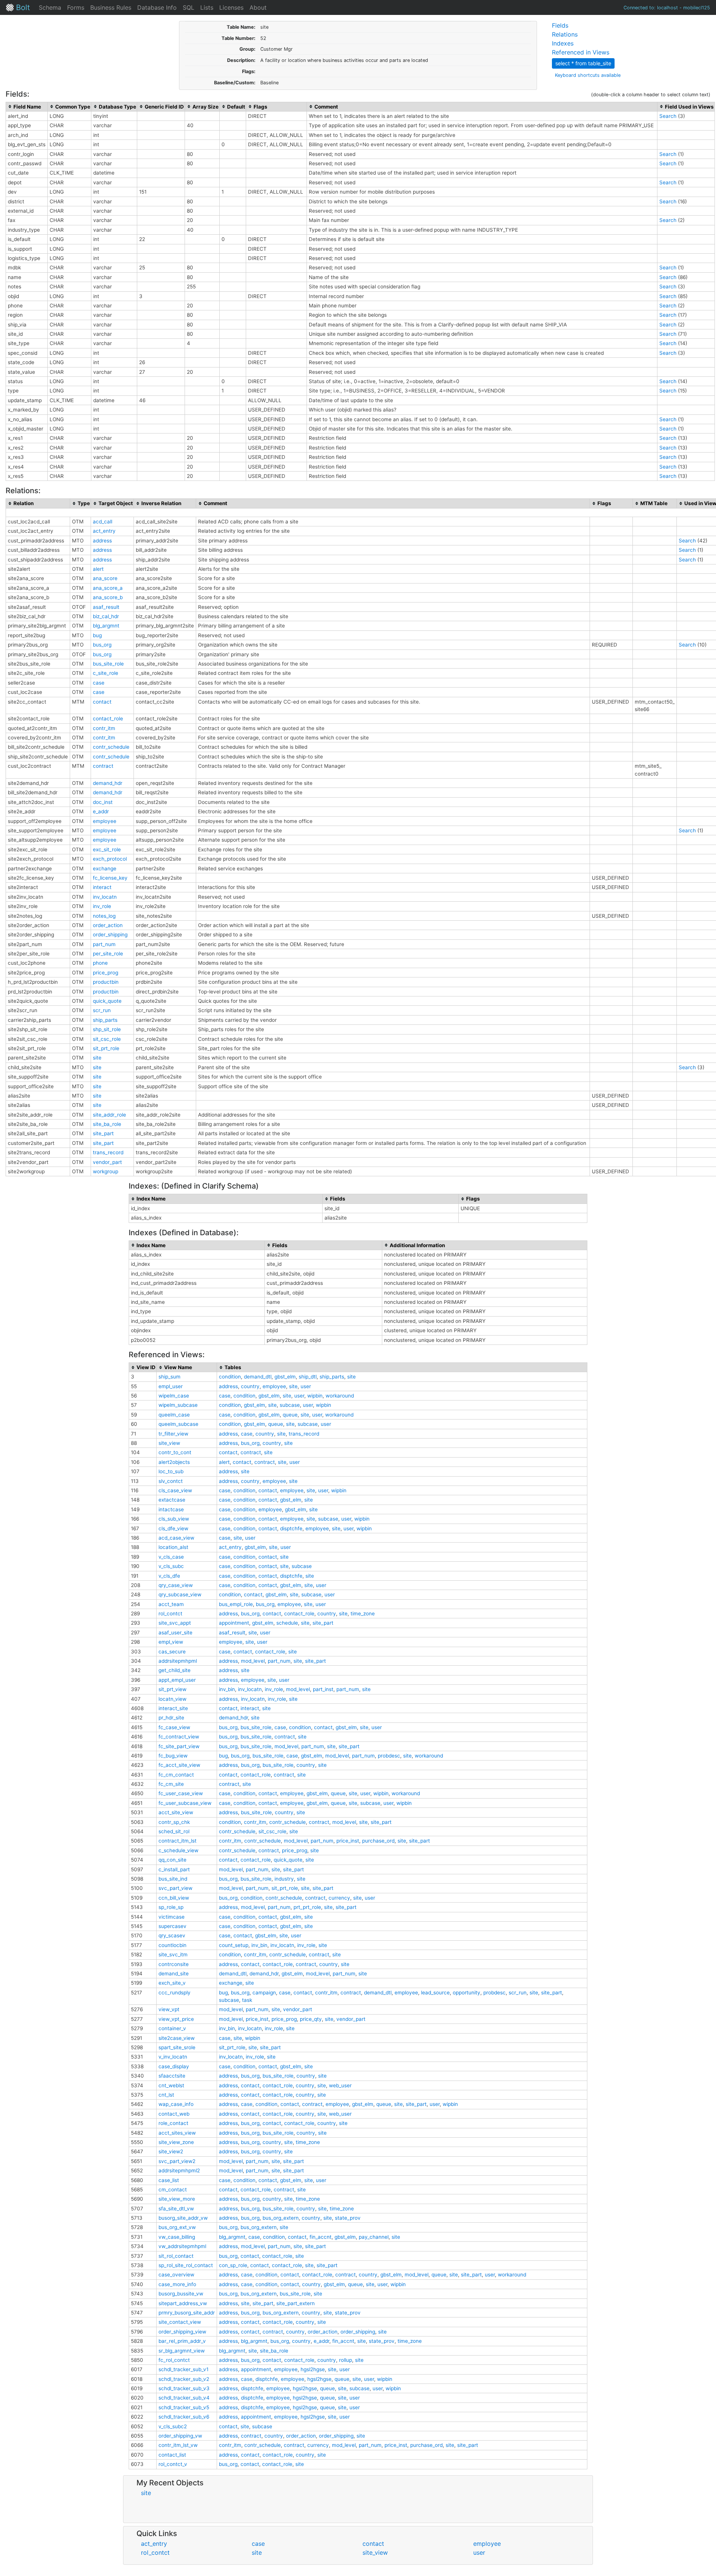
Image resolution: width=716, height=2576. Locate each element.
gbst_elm (285, 1377)
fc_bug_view (173, 1756)
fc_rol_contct (174, 2360)
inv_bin (227, 1689)
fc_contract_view (179, 1737)
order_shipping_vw (180, 2436)
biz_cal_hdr (106, 616)
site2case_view (177, 2038)
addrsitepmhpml (178, 1661)
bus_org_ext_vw (177, 2227)
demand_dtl (258, 1377)
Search (668, 116)
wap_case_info (176, 2104)
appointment (234, 1623)
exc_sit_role (107, 849)
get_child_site (175, 1670)
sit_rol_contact (176, 2256)
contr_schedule (111, 747)
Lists (207, 7)
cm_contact (173, 2190)
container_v (172, 2028)
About (258, 7)
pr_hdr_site (171, 1718)
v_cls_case (171, 1557)
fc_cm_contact (176, 1775)
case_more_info (177, 2284)
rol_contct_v (173, 2464)
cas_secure (172, 1652)
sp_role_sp (171, 1907)
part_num (104, 944)
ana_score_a (108, 588)
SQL (189, 7)
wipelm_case (174, 1396)
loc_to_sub (171, 1471)
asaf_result (106, 607)
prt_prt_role (307, 1907)
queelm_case (174, 1415)
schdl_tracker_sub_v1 (183, 2369)
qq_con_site (172, 1860)
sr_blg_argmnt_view (182, 2351)
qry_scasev (172, 1935)
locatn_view (172, 1699)
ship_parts (105, 1020)
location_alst (173, 1547)
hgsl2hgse (313, 2369)
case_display (174, 2066)
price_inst (348, 1841)
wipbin (315, 1396)
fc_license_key (110, 878)
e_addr (101, 811)
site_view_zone (176, 2142)
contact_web (174, 2114)
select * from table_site (583, 63)
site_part (103, 1133)
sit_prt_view (172, 1689)
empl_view (171, 1642)
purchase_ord (378, 1841)
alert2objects (174, 1462)
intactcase (171, 1509)
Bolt (22, 7)
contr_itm (104, 728)
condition (230, 1377)
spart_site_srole (177, 2047)
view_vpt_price (176, 2019)
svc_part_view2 (177, 2161)
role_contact (173, 2123)
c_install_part (174, 1869)
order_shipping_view (182, 2332)
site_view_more (177, 2199)
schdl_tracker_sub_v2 (184, 2379)
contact (102, 702)
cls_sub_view (174, 1519)
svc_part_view (175, 1888)
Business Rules (111, 7)
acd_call (103, 522)
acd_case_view (176, 1538)
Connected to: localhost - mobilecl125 (667, 8)
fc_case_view (174, 1727)
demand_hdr (108, 783)
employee (105, 821)
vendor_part (107, 1162)
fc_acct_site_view (179, 1765)
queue (290, 1415)
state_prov (348, 2218)
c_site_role (106, 673)
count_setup (234, 1945)
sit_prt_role (106, 1048)
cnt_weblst (171, 2085)
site (97, 1058)
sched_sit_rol (174, 1831)
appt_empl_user (177, 1680)
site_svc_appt (175, 1623)
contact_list (172, 2455)
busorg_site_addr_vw (183, 2218)
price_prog (106, 973)
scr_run (102, 1010)
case (99, 683)
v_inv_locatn (173, 2057)
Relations (565, 34)
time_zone (363, 1613)
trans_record (108, 1152)
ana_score (105, 578)
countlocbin (172, 1945)
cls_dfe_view (173, 1528)
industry (284, 1879)
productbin (106, 982)
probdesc (389, 1756)
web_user (340, 2085)
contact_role (108, 719)
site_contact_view (180, 2322)
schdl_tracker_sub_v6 (184, 2417)
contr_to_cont (175, 1452)
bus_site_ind (173, 1879)
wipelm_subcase (178, 1405)
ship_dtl (308, 1377)
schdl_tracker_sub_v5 (184, 2407)
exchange (105, 868)
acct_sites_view (177, 2133)
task (247, 2000)
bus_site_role (108, 664)
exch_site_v (172, 1983)
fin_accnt (321, 2237)
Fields (560, 25)
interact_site (173, 1708)
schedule (287, 1623)
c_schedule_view (178, 1850)
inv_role (102, 906)
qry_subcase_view (180, 1594)
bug (97, 635)
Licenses (231, 7)
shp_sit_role (107, 1029)
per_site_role (108, 954)
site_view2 (171, 2151)
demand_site (174, 1974)
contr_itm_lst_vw (178, 2445)
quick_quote (107, 1001)
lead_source (435, 1993)
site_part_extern (296, 2303)
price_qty (311, 2019)
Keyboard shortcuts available (588, 75)
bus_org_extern (281, 2218)
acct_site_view (176, 1812)
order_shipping (110, 935)
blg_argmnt (106, 626)
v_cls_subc (171, 1566)
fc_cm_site (171, 1784)
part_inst (323, 1689)
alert (98, 569)
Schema (50, 7)
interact (102, 887)
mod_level (253, 1661)
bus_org (102, 645)
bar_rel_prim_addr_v (182, 2341)
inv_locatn (105, 897)
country (250, 1386)
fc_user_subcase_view (185, 1803)
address (102, 541)
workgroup (106, 1171)
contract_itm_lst (178, 1841)
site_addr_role (109, 1115)
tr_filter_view (173, 1434)
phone (100, 963)
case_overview (176, 2275)
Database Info (157, 7)
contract (103, 766)
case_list (169, 2180)
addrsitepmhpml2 (179, 2170)
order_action (108, 925)
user (306, 1386)
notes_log (104, 916)
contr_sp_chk (174, 1822)
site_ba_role (107, 1124)
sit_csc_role (107, 1039)
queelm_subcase (178, 1424)
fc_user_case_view (181, 1793)
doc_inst (103, 802)
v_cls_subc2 (173, 2426)
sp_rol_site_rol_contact (186, 2265)
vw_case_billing (177, 2237)
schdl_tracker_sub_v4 (184, 2398)
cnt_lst (166, 2095)
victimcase (172, 1917)
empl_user (171, 1386)
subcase (290, 1405)
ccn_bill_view (174, 1898)
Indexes (563, 43)
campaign (264, 1993)
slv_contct (171, 1481)
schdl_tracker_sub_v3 (184, 2388)
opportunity (467, 1993)
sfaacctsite (172, 2076)
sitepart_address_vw (183, 2303)
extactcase (172, 1500)
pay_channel (374, 2237)
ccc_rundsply (175, 1993)
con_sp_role (233, 2265)
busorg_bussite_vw (181, 2294)
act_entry (104, 531)
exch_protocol (110, 859)
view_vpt (169, 2009)
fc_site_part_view (179, 1746)
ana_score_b (108, 597)
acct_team (171, 1604)
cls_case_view (175, 1490)
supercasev (172, 1926)
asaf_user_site (175, 1633)
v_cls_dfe (169, 1576)
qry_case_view (176, 1585)
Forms (76, 7)
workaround (340, 1396)
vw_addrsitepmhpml (182, 2246)
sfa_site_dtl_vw (176, 2209)
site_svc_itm (173, 1954)
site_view (169, 1443)
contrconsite (174, 1964)
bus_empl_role (236, 1604)
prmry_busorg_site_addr (187, 2313)
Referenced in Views (581, 52)
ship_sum (169, 1377)
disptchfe (291, 1528)
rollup (346, 2360)
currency (339, 1898)
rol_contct (170, 1613)
